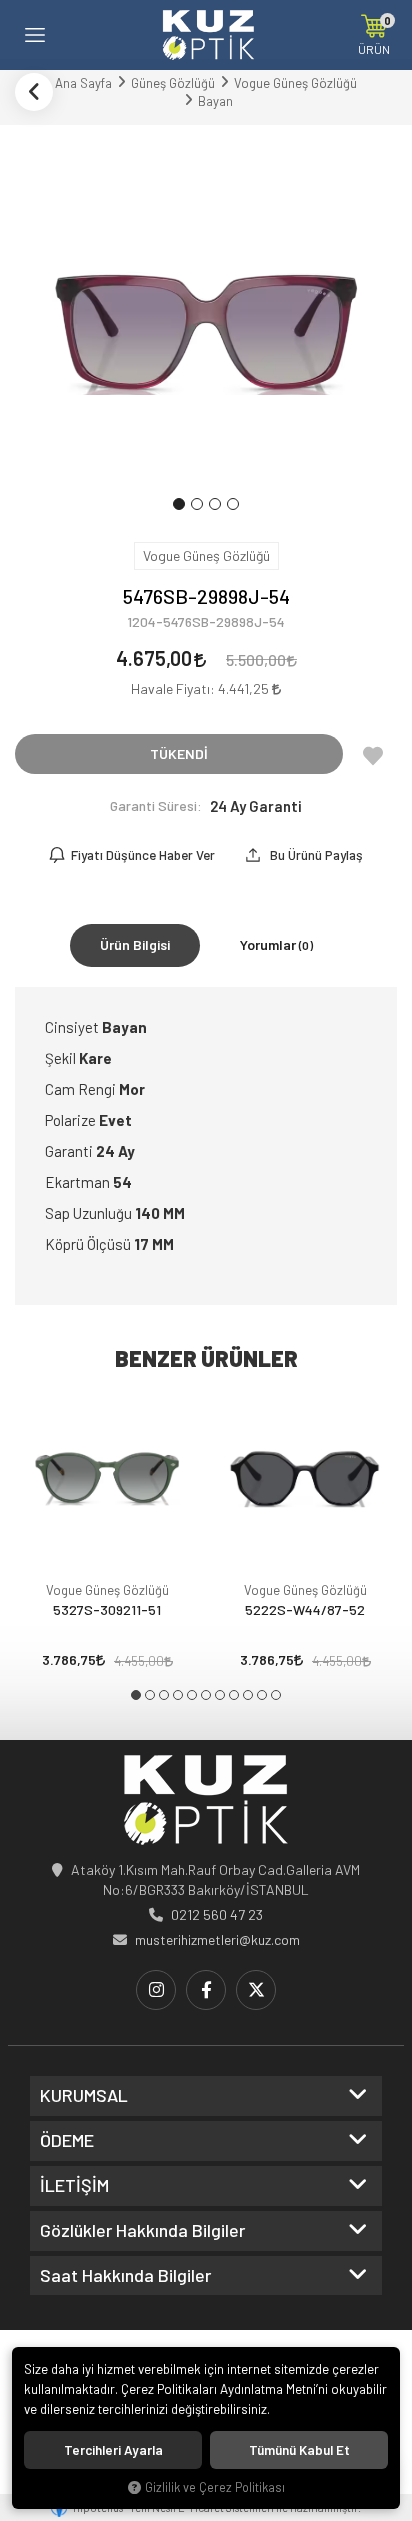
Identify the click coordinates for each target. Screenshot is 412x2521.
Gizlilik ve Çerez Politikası (215, 2487)
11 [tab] (276, 1695)
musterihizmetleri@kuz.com (217, 1939)
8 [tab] (234, 1695)
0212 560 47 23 (217, 1914)
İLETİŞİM (74, 2186)
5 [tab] (192, 1695)
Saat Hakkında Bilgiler (125, 2276)
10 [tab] (262, 1695)
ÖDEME (67, 2141)
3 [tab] (164, 1695)
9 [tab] (248, 1695)
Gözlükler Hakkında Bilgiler (142, 2231)
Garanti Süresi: (156, 805)
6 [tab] (206, 1695)
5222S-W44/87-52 (305, 1609)
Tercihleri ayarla (113, 2450)
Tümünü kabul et (299, 2450)
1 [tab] (136, 1695)
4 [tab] (178, 1695)
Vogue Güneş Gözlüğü (107, 1590)
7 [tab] (220, 1695)
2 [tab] (150, 1695)
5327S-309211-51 (107, 1609)
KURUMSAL (84, 2096)
